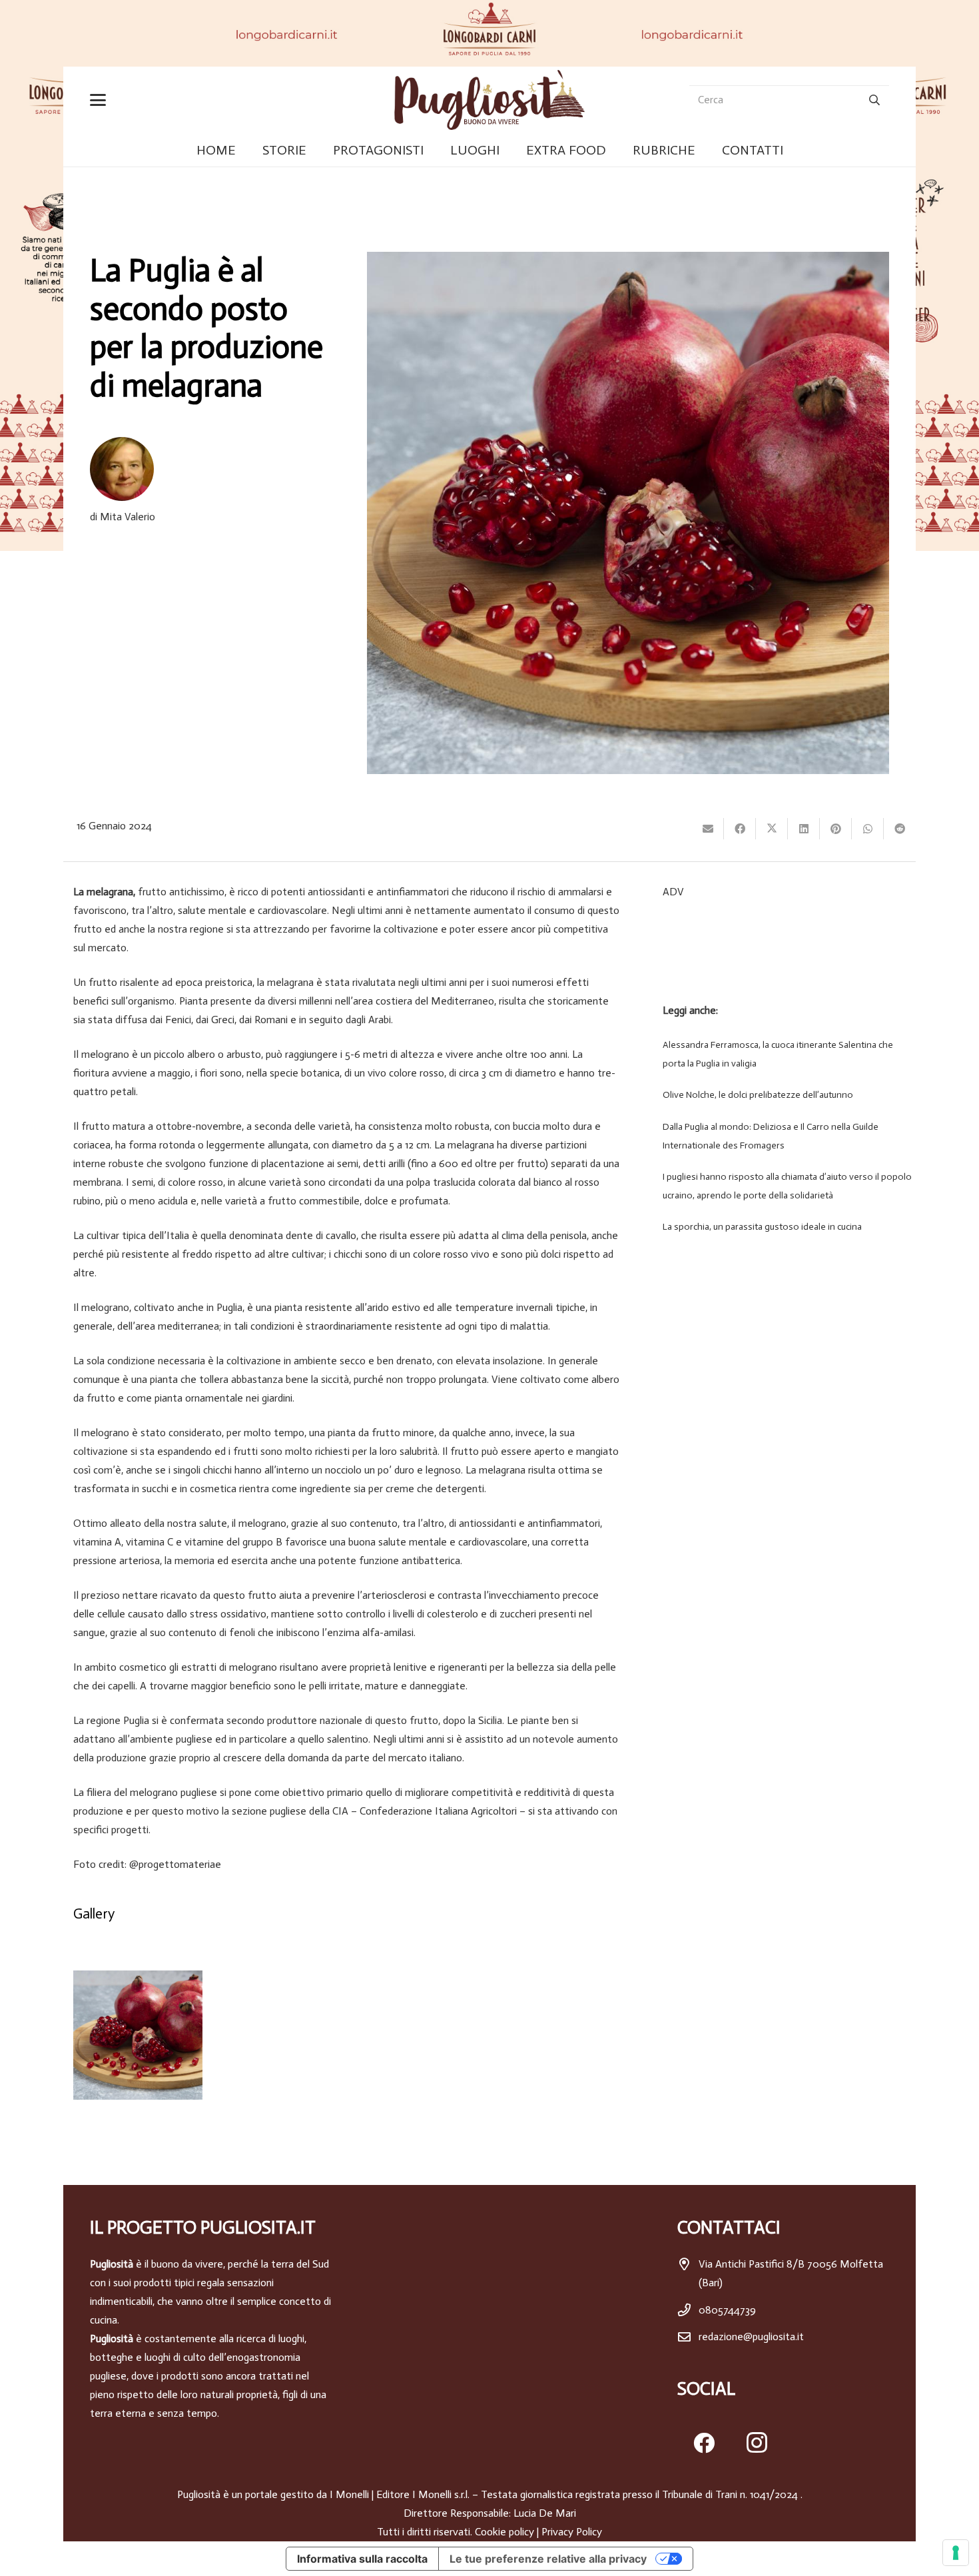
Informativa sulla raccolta (362, 2559)
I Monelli (349, 2494)
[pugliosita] (489, 100)
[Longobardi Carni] (489, 33)
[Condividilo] (740, 829)
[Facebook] (704, 2443)
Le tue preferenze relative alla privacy (548, 2559)
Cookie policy (504, 2532)
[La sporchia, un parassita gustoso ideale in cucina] (784, 1227)
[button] (101, 100)
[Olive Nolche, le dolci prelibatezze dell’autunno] (784, 1095)
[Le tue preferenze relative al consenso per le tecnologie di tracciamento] (956, 2553)
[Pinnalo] (836, 829)
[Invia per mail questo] (708, 829)
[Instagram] (757, 2443)
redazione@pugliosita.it (751, 2337)
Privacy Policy (572, 2532)
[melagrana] (138, 2035)
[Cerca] (874, 100)
